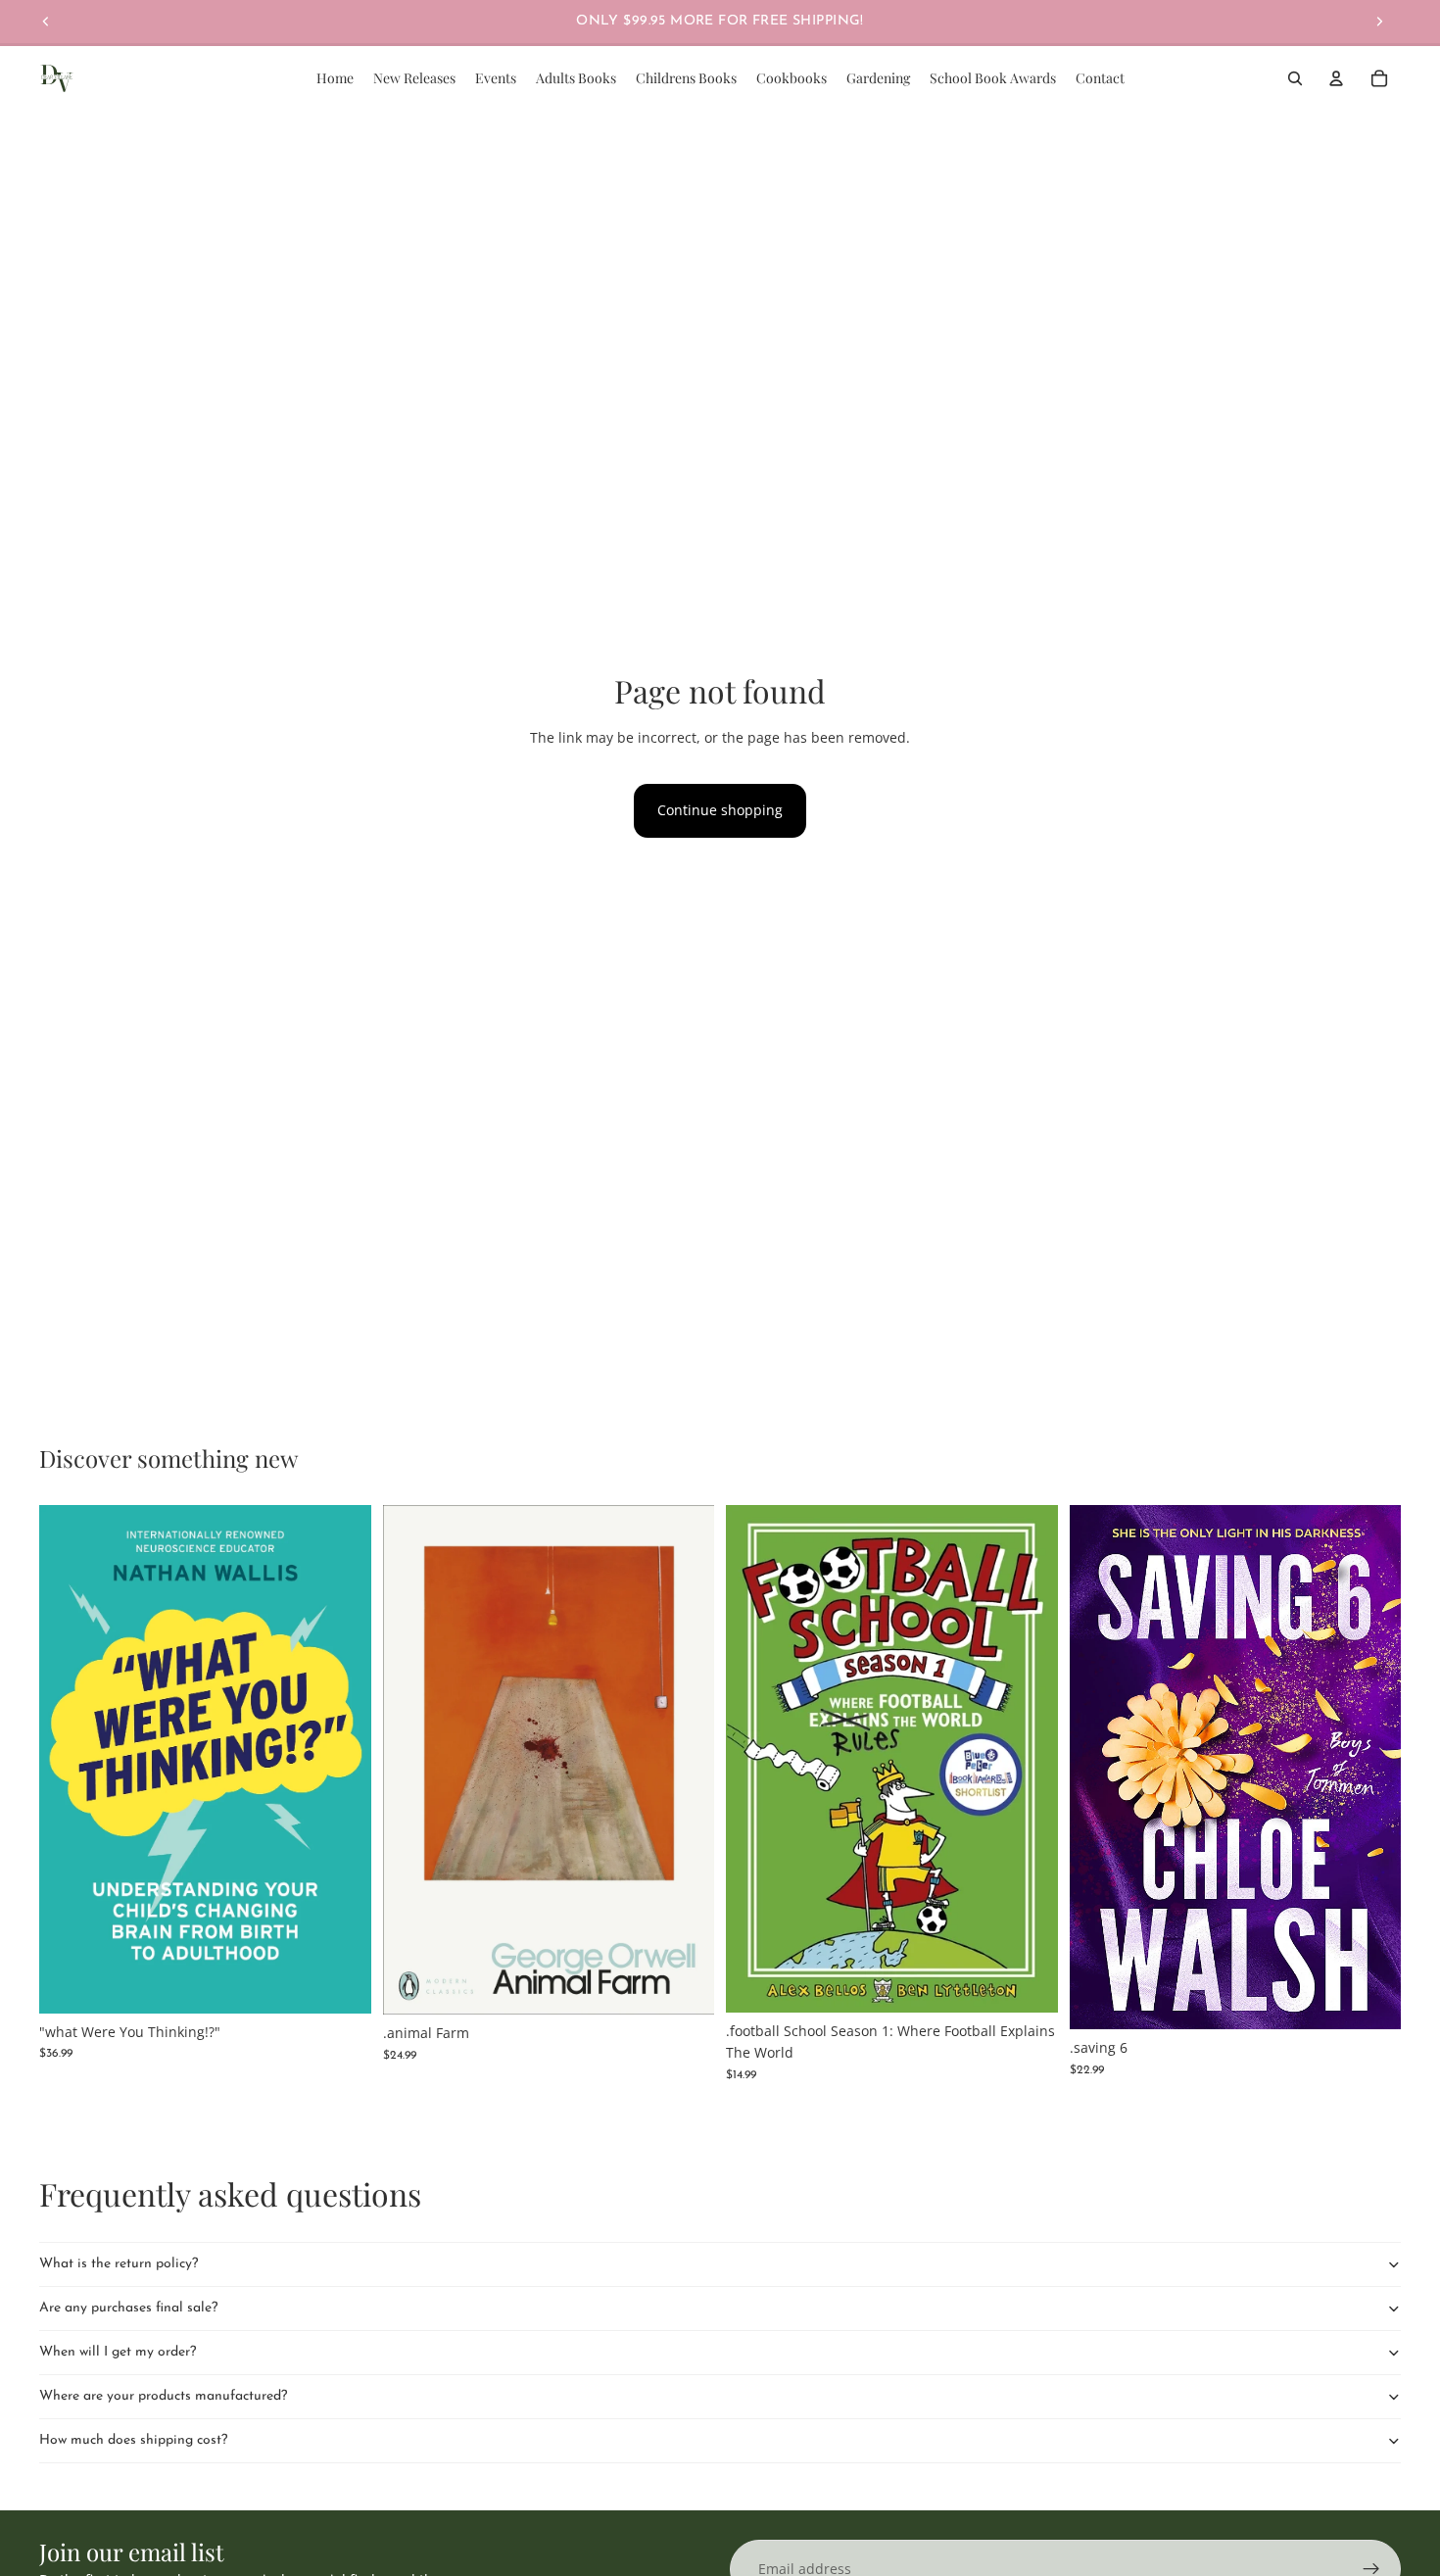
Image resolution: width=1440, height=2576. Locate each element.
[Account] (1336, 78)
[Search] (1295, 78)
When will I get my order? (118, 2352)
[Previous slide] (46, 22)
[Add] (341, 1983)
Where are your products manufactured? (163, 2396)
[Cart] (1379, 78)
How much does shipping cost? (133, 2440)
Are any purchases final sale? (128, 2308)
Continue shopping (720, 810)
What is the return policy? (119, 2264)
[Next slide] (1379, 22)
